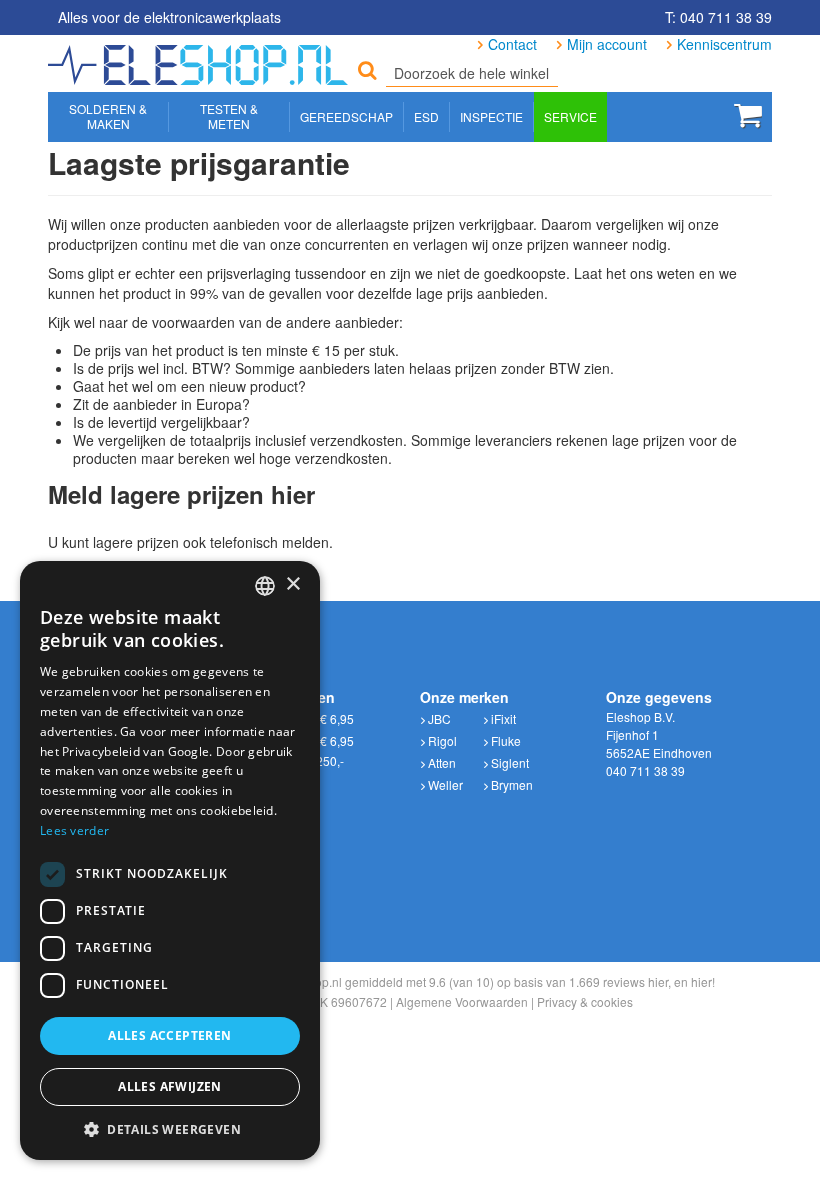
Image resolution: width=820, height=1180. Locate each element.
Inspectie (491, 116)
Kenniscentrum (724, 44)
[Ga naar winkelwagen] (748, 115)
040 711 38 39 (645, 770)
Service (570, 116)
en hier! (694, 981)
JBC (438, 718)
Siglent (508, 762)
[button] (170, 1129)
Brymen (510, 784)
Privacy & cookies (585, 1001)
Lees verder (74, 830)
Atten (440, 762)
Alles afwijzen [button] (170, 1086)
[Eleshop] (200, 60)
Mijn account (607, 44)
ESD (426, 116)
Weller (444, 784)
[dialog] (170, 860)
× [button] (292, 584)
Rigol (441, 740)
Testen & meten (229, 115)
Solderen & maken (108, 115)
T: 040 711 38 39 (718, 17)
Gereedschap (346, 116)
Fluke (504, 740)
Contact (512, 44)
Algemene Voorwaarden (462, 1001)
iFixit (502, 718)
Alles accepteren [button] (169, 1035)
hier (658, 981)
